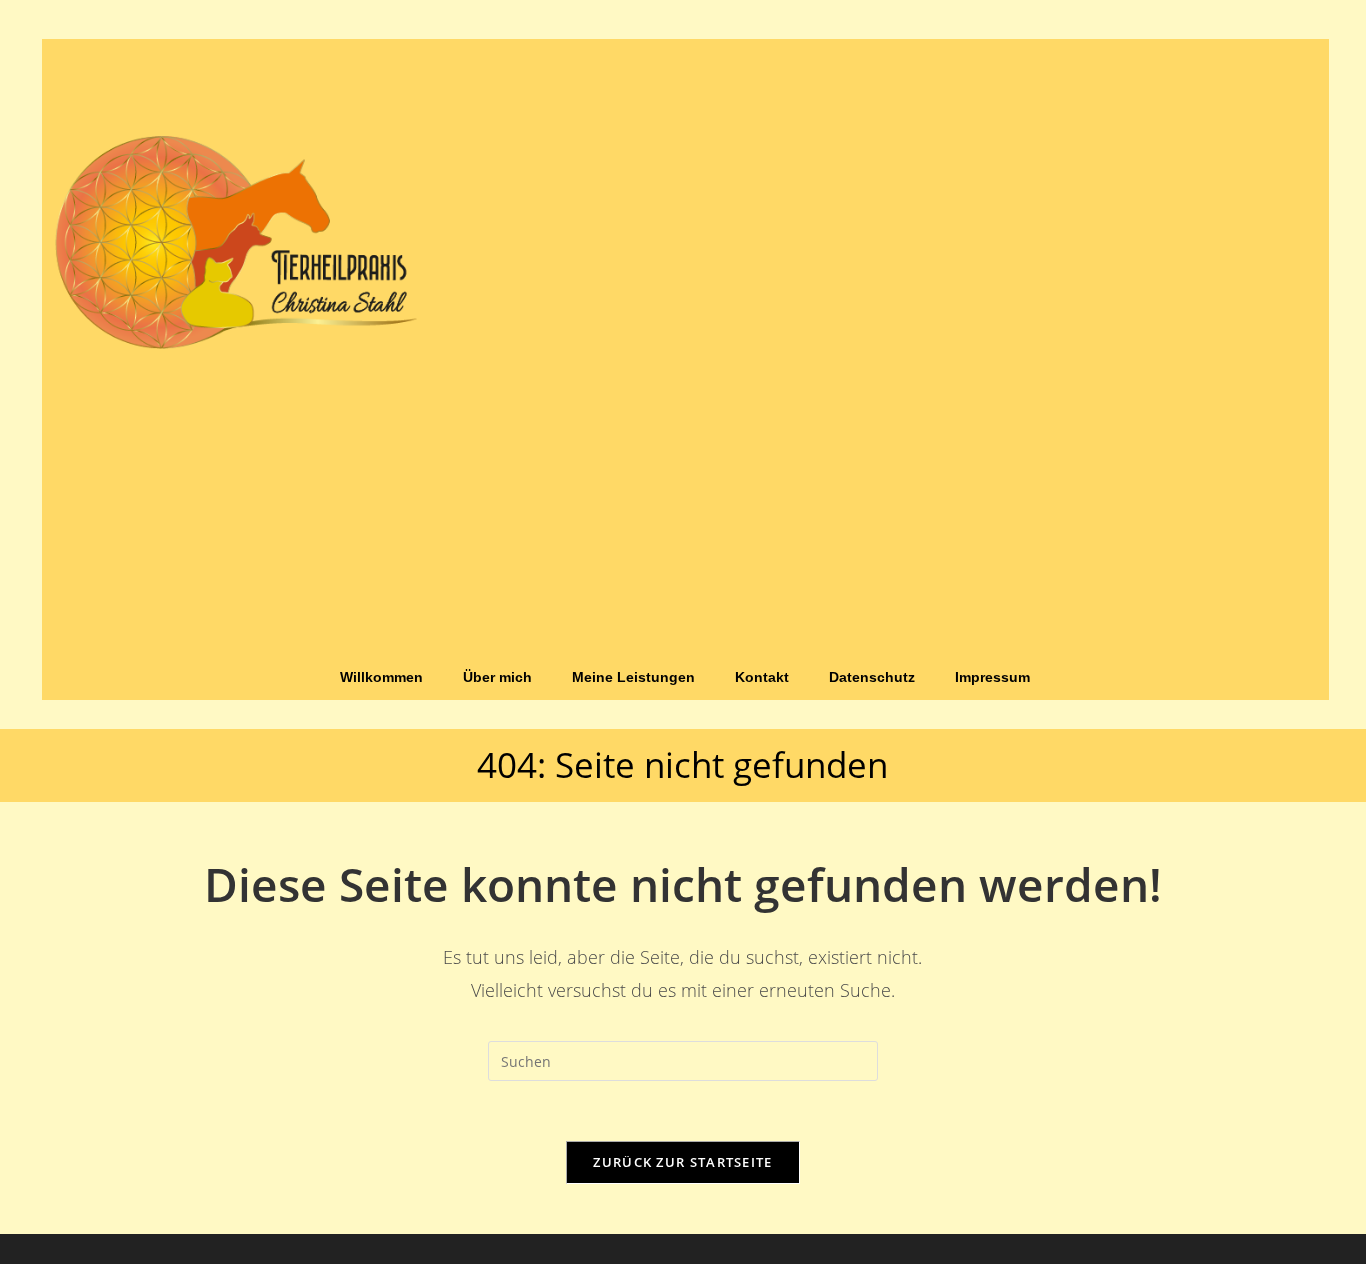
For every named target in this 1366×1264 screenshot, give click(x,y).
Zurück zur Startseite (682, 1162)
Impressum (992, 677)
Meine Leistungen (633, 677)
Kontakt (762, 677)
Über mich (497, 677)
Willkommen (381, 677)
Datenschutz (872, 677)
